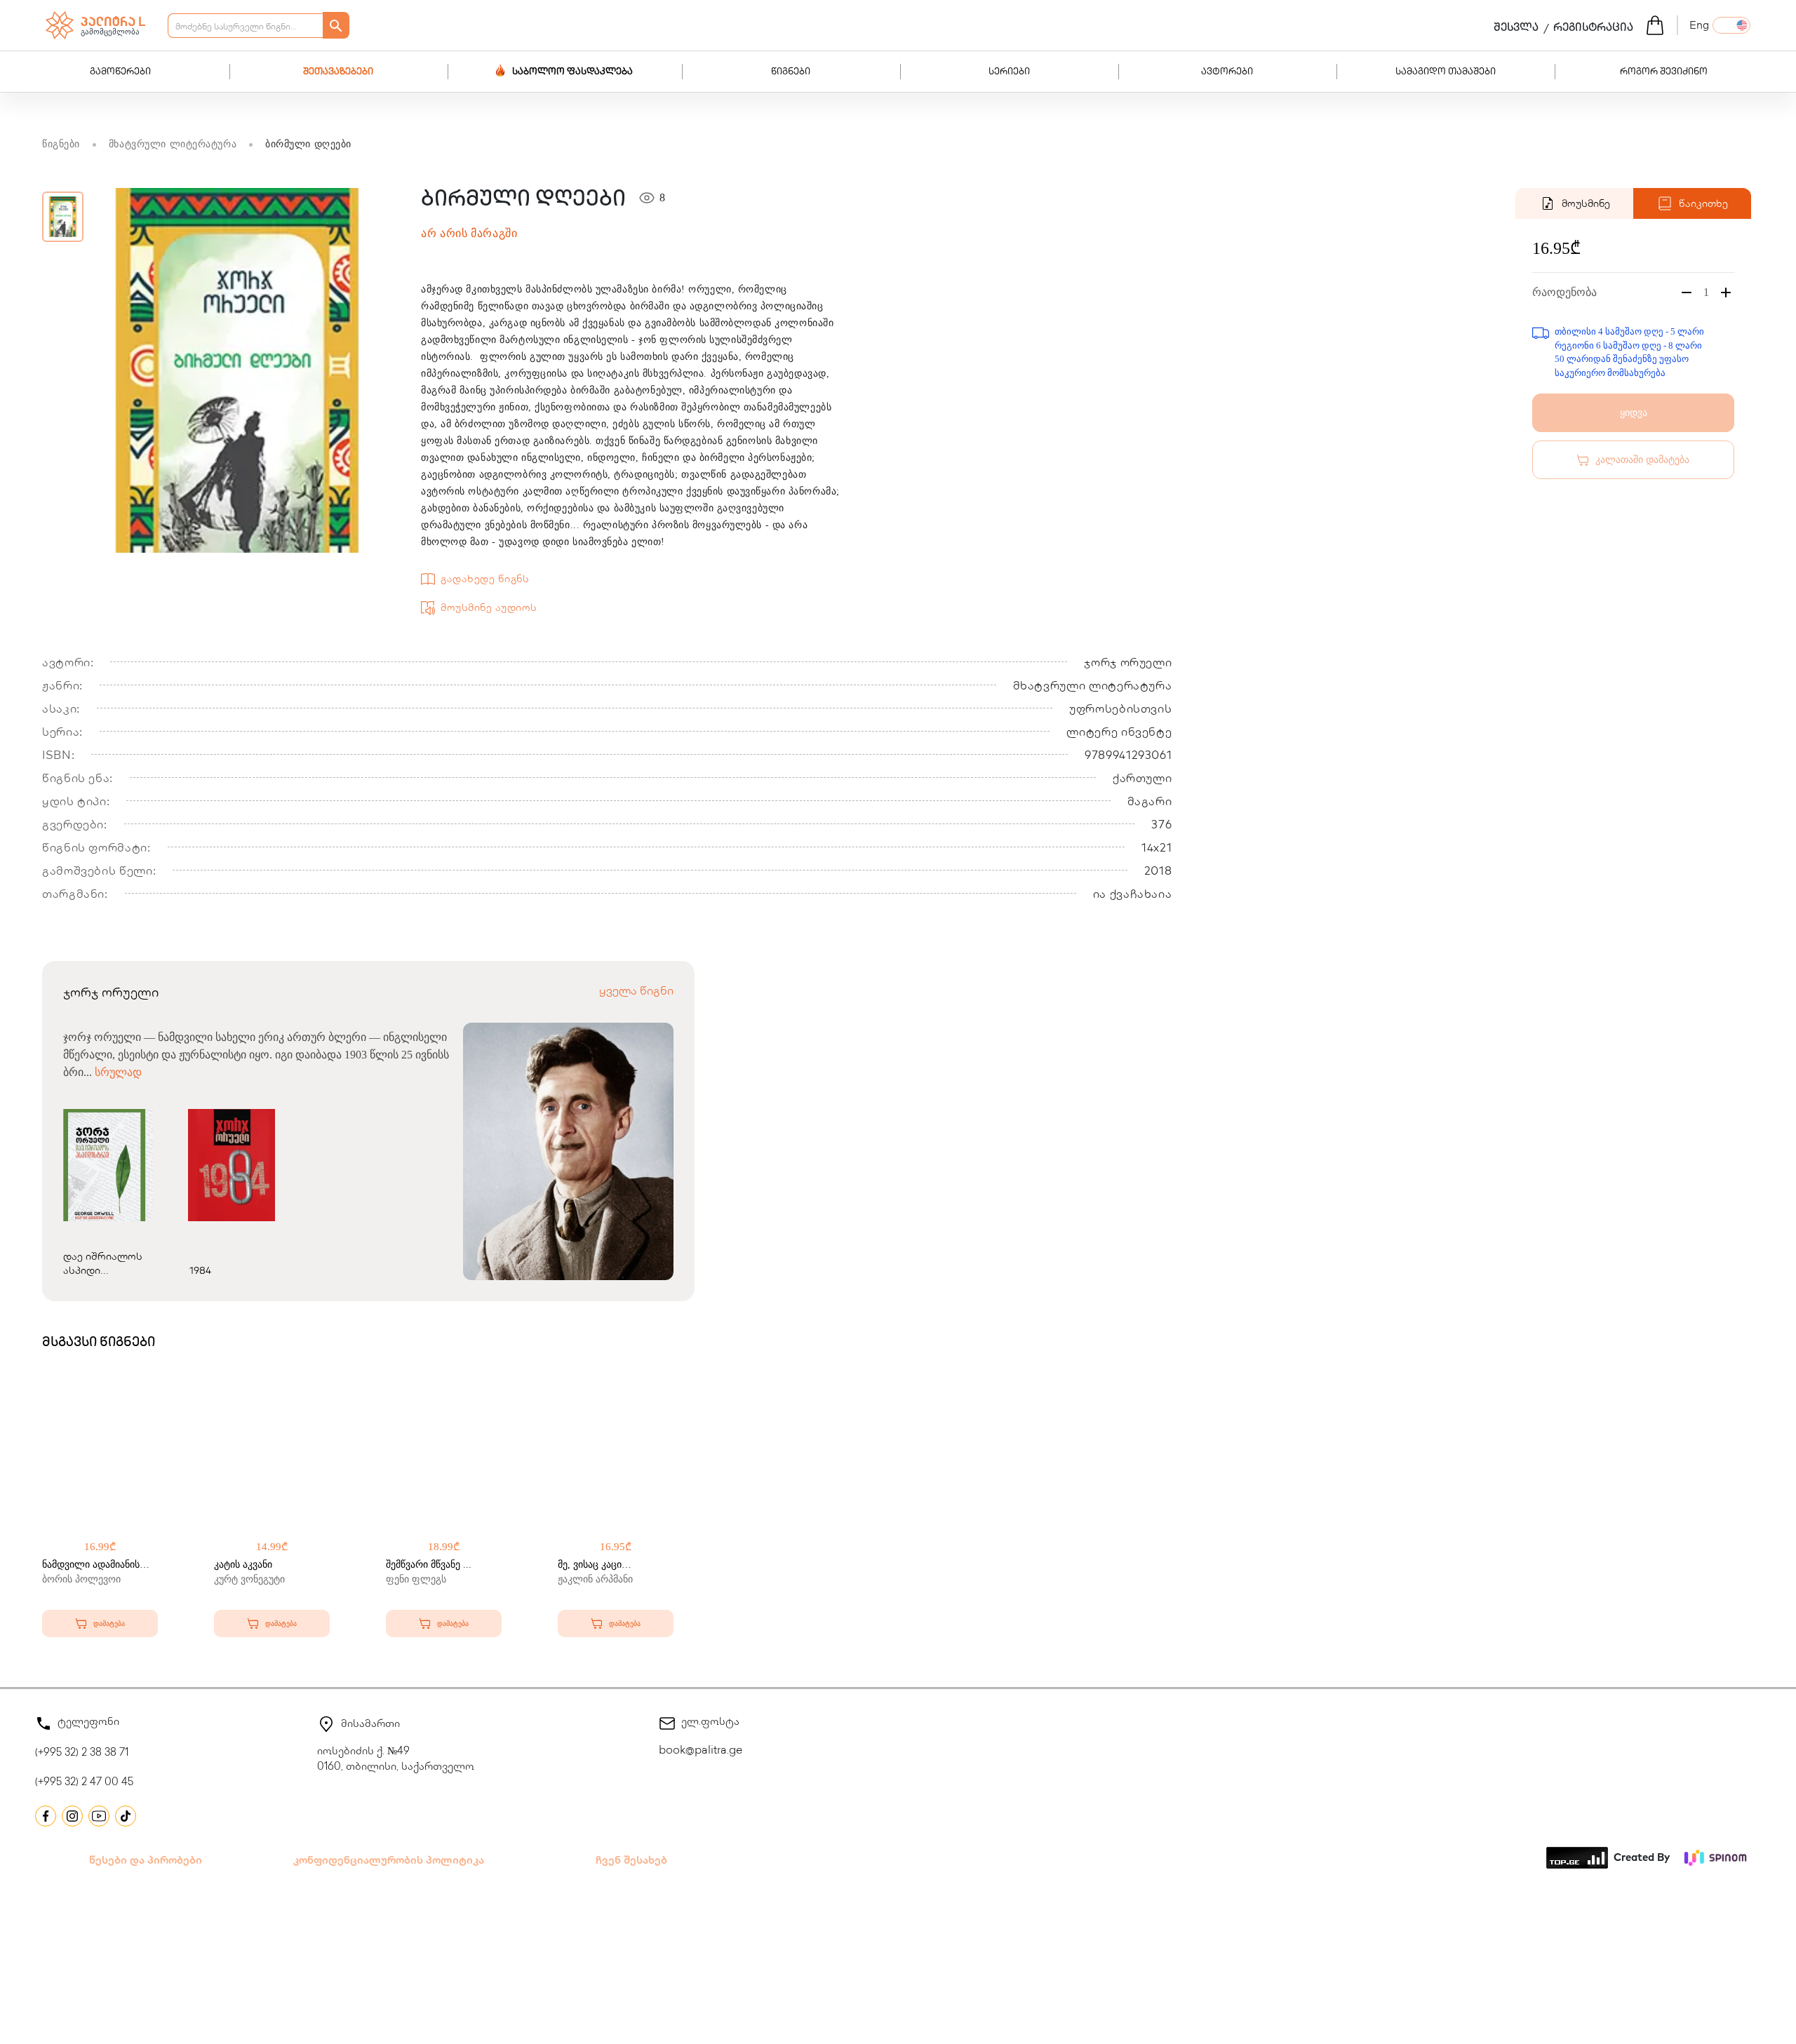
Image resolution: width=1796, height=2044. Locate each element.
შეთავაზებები (338, 72)
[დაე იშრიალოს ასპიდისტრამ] (105, 1165)
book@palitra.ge (701, 1751)
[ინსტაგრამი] (72, 1816)
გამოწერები (120, 72)
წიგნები (791, 72)
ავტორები (1227, 72)
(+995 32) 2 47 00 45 (84, 1783)
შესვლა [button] (1516, 29)
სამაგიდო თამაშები (1446, 72)
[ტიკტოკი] (126, 1816)
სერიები (1009, 72)
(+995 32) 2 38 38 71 (82, 1754)
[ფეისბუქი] (46, 1816)
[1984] (231, 1165)
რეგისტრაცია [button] (1593, 29)
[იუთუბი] (99, 1816)
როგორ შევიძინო (1664, 72)
